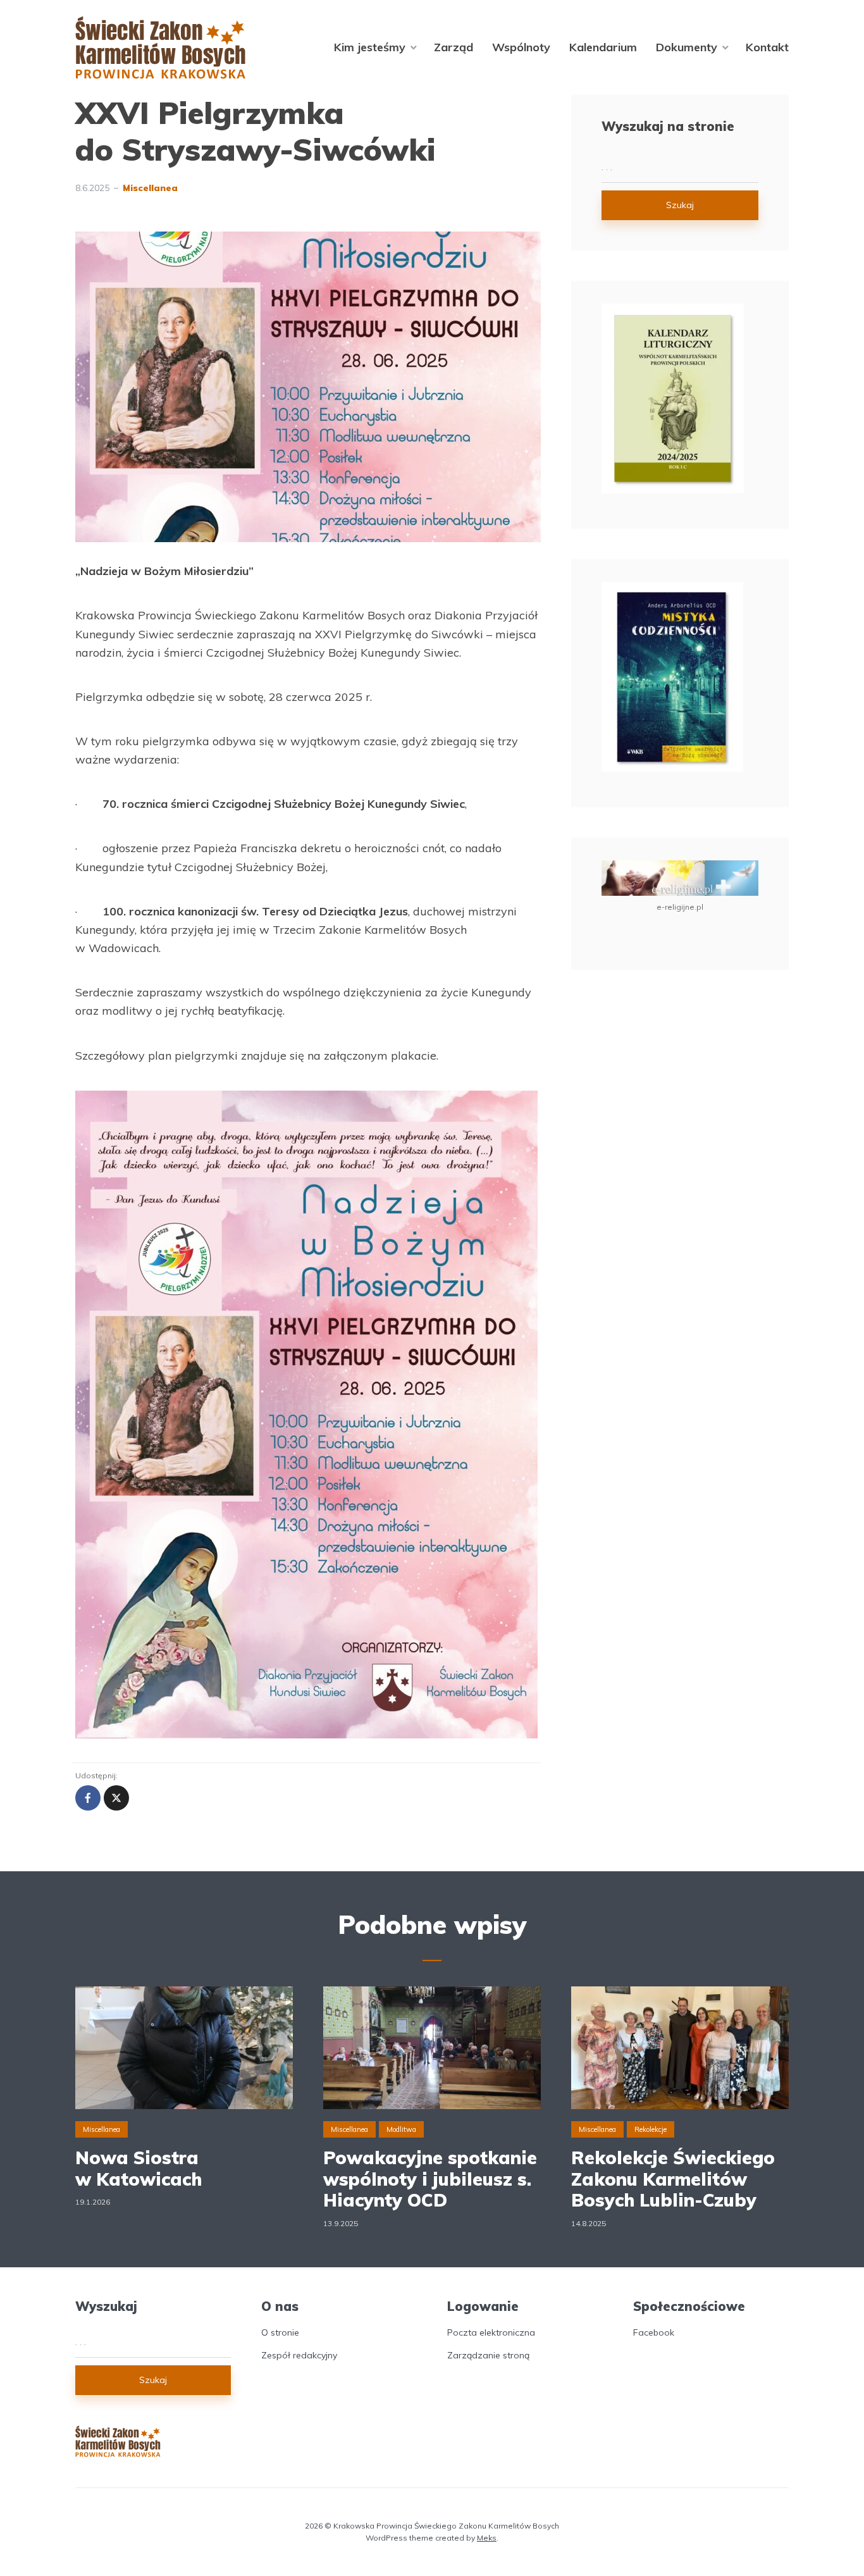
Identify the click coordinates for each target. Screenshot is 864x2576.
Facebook (654, 2332)
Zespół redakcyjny (299, 2355)
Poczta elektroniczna (491, 2332)
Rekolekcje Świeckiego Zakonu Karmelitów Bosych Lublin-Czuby (673, 2179)
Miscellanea (150, 188)
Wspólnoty (521, 47)
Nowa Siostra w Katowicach (139, 2168)
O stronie (280, 2332)
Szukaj (680, 205)
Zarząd (454, 47)
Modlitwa (401, 2129)
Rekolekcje (651, 2129)
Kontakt (767, 47)
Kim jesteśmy (370, 47)
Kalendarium (603, 47)
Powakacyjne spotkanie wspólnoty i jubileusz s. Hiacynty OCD (430, 2179)
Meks (487, 2538)
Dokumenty (687, 47)
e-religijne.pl (680, 907)
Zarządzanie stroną (488, 2355)
